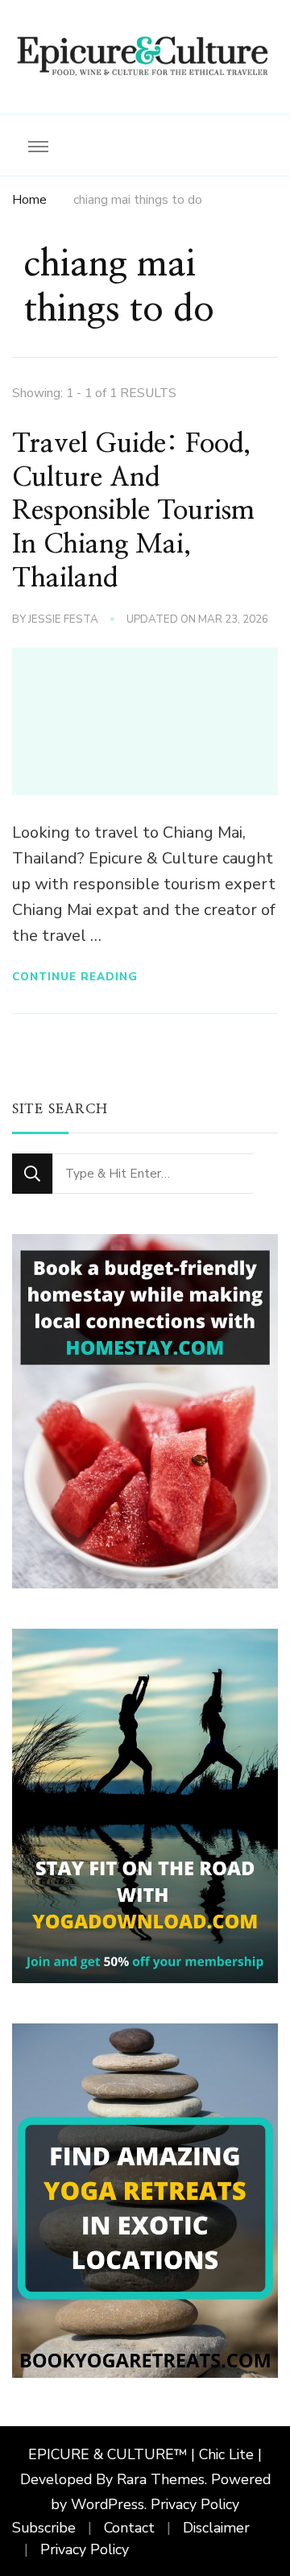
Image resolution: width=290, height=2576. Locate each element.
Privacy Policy (195, 2504)
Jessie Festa (63, 619)
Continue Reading (75, 977)
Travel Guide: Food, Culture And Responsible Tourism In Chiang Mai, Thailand (133, 511)
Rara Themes (161, 2479)
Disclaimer (216, 2528)
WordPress (108, 2504)
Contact (129, 2528)
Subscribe (44, 2528)
